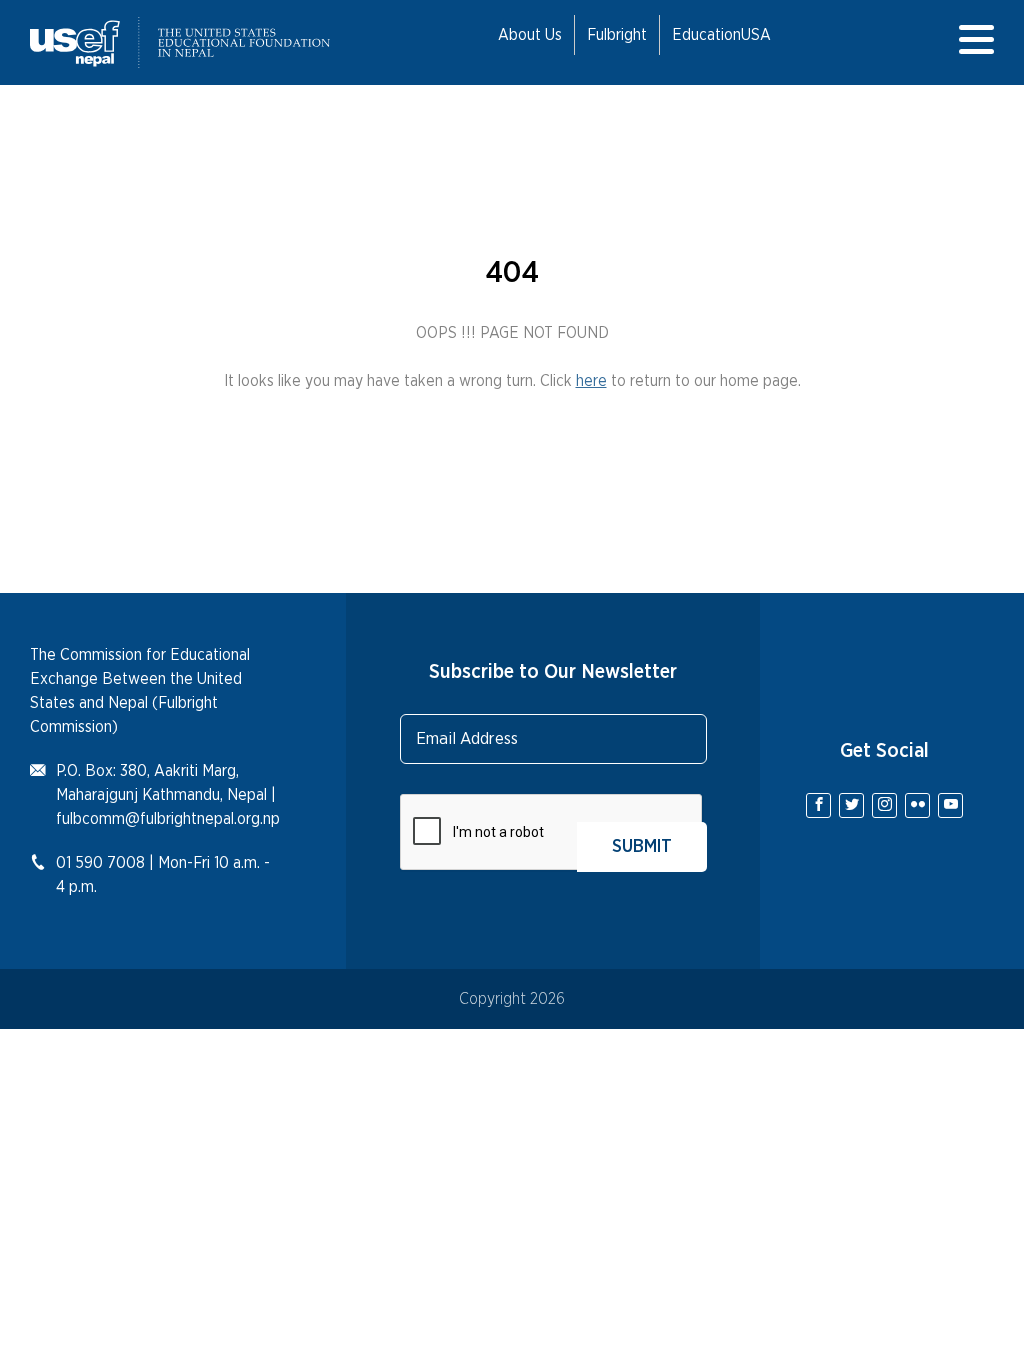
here (591, 381)
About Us (530, 35)
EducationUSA (721, 35)
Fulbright (617, 35)
